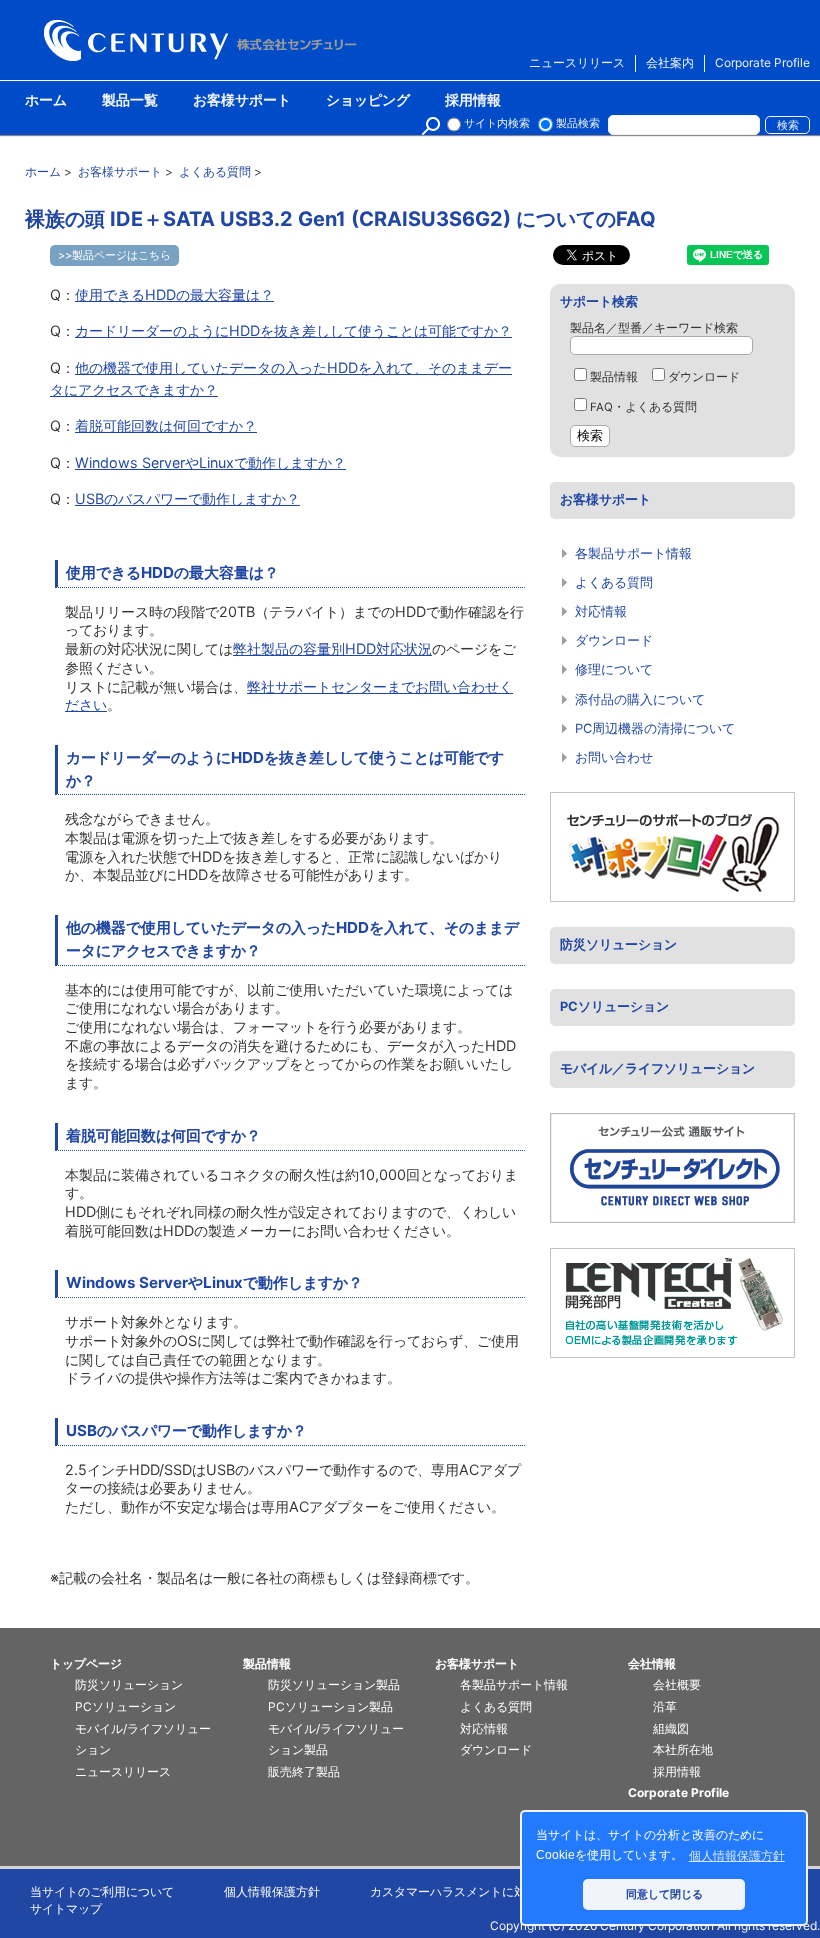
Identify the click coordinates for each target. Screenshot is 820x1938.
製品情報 (614, 377)
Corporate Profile (762, 62)
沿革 (665, 1706)
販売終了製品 (304, 1771)
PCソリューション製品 (330, 1706)
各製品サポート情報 (633, 553)
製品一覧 (130, 101)
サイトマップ (66, 1908)
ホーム (46, 101)
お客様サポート (242, 101)
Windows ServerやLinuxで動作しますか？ (210, 462)
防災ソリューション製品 (334, 1684)
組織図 (671, 1728)
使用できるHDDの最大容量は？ (174, 294)
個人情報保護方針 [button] (737, 1856)
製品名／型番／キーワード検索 (654, 328)
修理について (614, 669)
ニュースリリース (577, 62)
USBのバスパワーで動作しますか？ (187, 498)
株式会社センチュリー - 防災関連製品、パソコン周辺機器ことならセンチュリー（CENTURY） (204, 40)
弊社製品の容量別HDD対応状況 (332, 648)
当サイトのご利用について (102, 1891)
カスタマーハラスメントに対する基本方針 (484, 1891)
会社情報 (652, 1663)
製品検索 (578, 123)
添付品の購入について (640, 699)
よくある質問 (614, 582)
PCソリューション (614, 1006)
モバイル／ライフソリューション (657, 1068)
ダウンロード (704, 377)
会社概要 (677, 1684)
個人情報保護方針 (272, 1891)
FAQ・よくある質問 (643, 407)
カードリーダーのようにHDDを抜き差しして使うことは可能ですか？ (293, 330)
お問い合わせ (614, 757)
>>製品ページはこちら (114, 255)
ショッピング (368, 101)
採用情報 (473, 101)
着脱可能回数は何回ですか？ (166, 425)
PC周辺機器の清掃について (655, 728)
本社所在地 (683, 1749)
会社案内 (670, 62)
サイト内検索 (497, 123)
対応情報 (601, 611)
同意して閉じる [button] (664, 1894)
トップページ (86, 1663)
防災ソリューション (618, 944)
